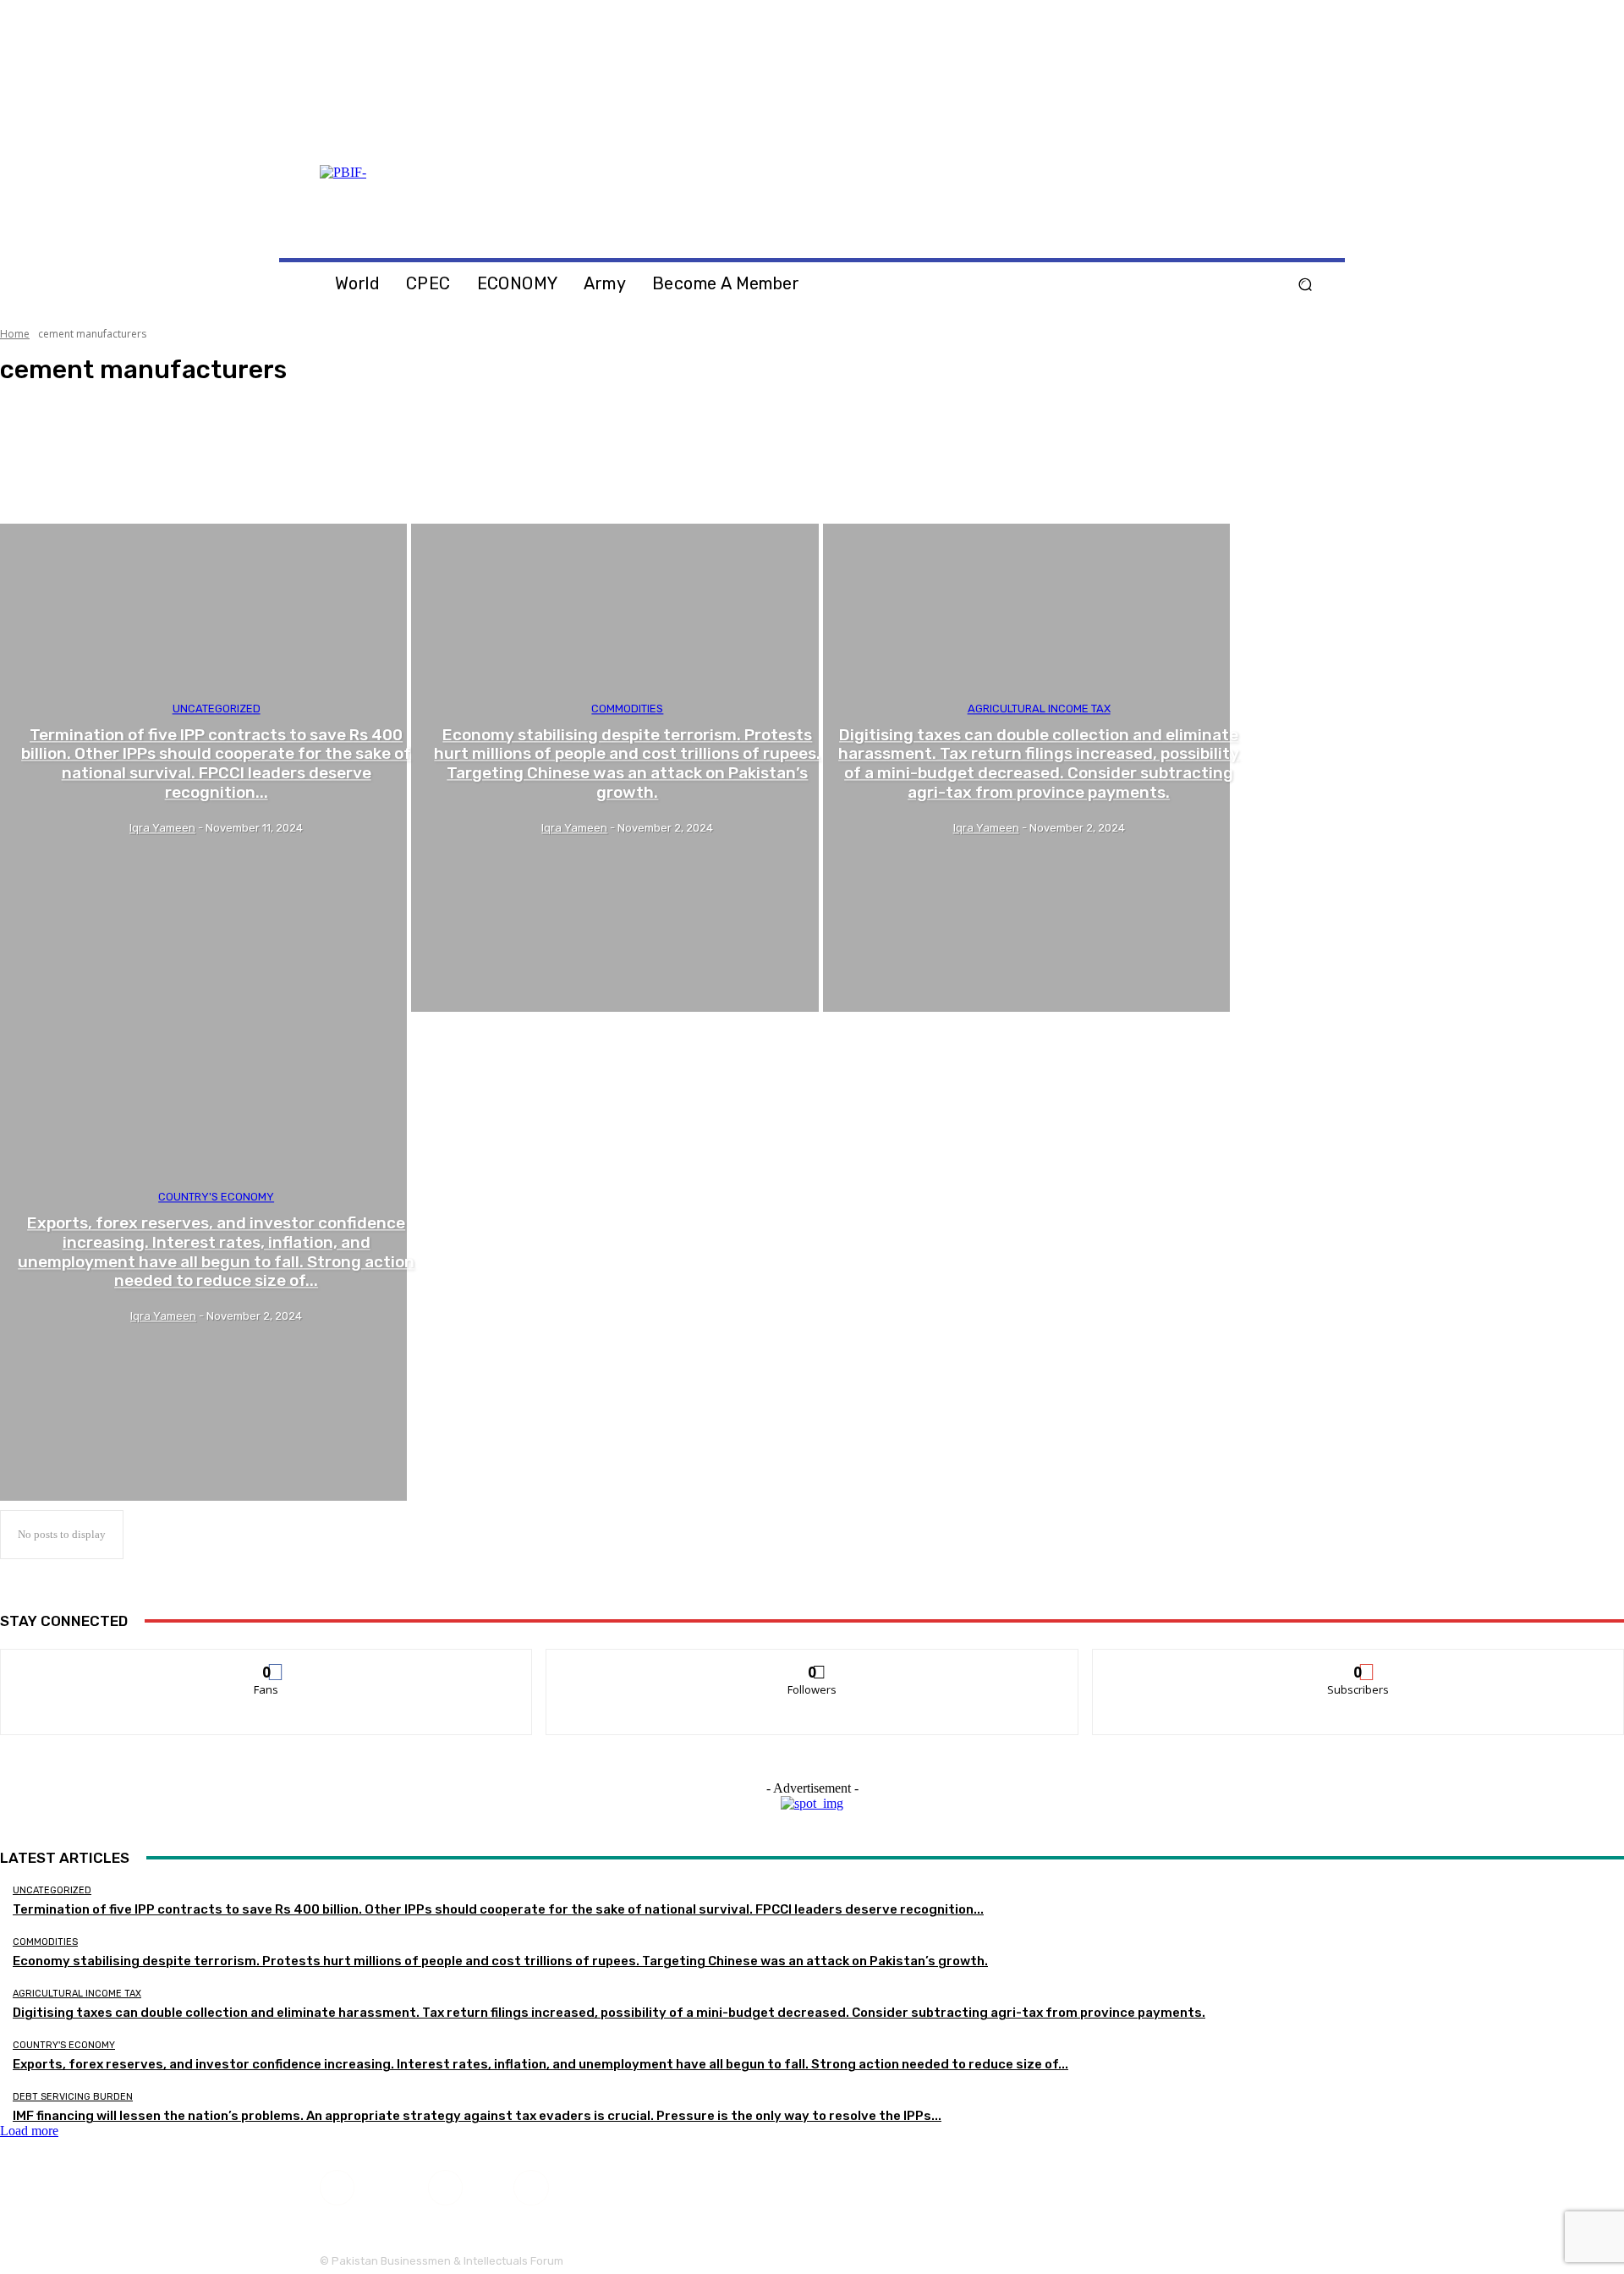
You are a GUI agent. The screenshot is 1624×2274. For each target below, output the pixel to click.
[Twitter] (1314, 135)
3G (47, 461)
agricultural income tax (1039, 709)
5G (47, 492)
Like (267, 1662)
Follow (812, 1662)
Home (15, 334)
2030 (51, 446)
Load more (29, 2131)
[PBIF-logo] (467, 203)
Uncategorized (217, 709)
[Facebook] (1274, 135)
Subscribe (1358, 1662)
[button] (1305, 285)
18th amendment (74, 415)
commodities (627, 709)
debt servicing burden (73, 2097)
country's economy (216, 1197)
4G (47, 476)
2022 (51, 431)
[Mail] (1294, 135)
